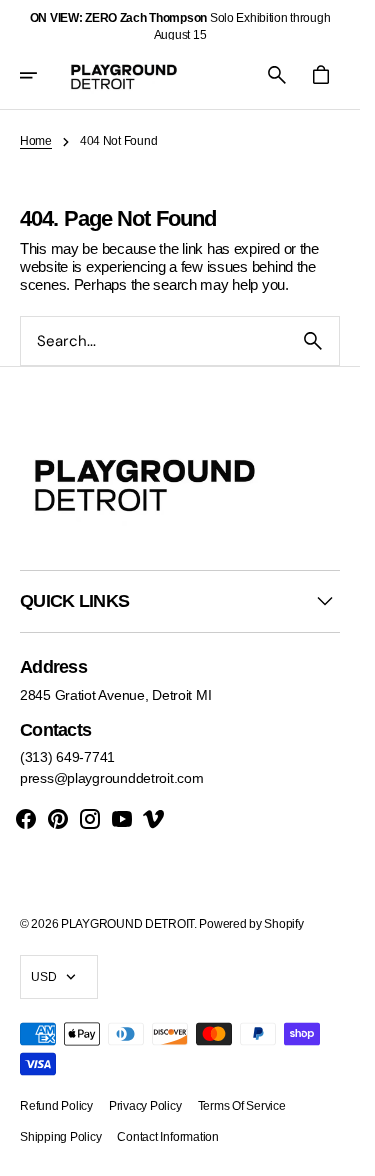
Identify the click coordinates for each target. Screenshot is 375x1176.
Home (36, 141)
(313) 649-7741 (67, 757)
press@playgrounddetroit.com (111, 778)
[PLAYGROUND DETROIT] (124, 75)
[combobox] (154, 340)
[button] (42, 75)
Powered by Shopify (251, 924)
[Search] (313, 341)
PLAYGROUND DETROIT (127, 924)
